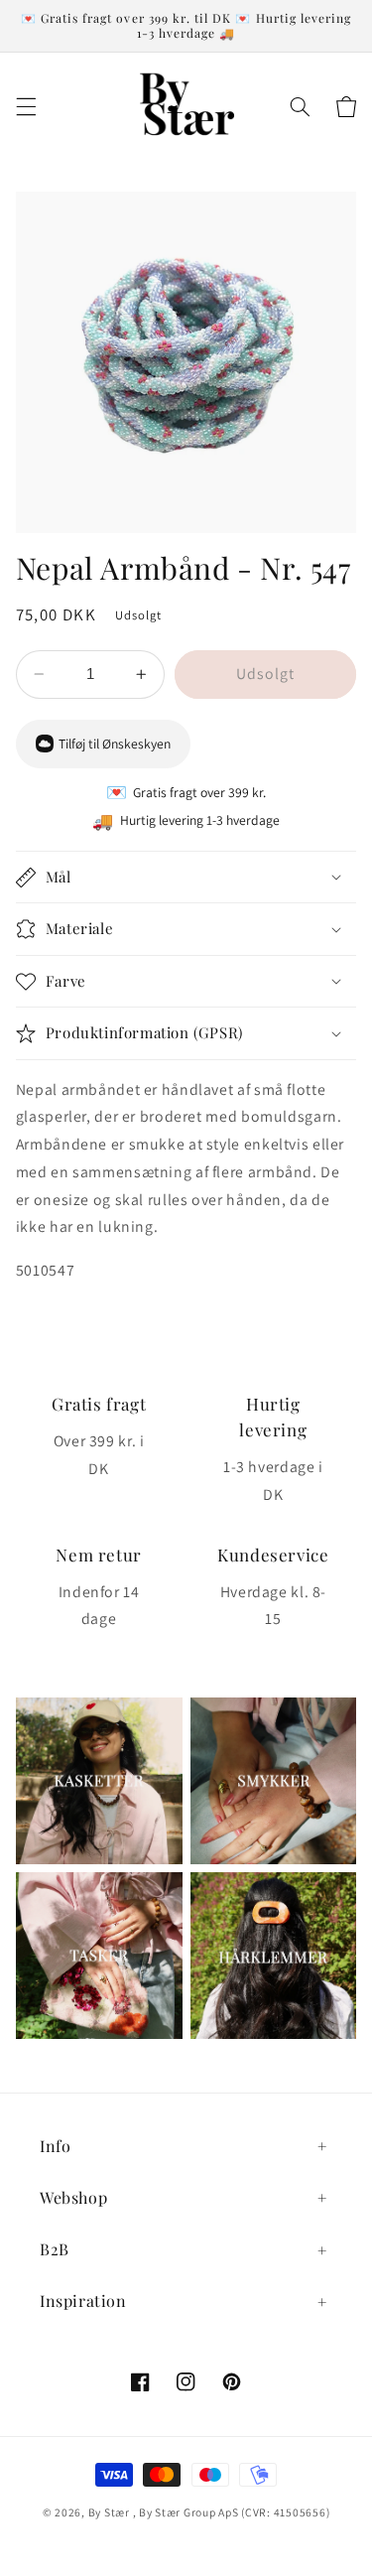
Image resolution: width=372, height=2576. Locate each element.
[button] (26, 107)
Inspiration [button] (83, 2301)
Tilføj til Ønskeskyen (115, 744)
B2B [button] (55, 2249)
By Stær (109, 2512)
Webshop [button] (73, 2197)
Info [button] (55, 2146)
